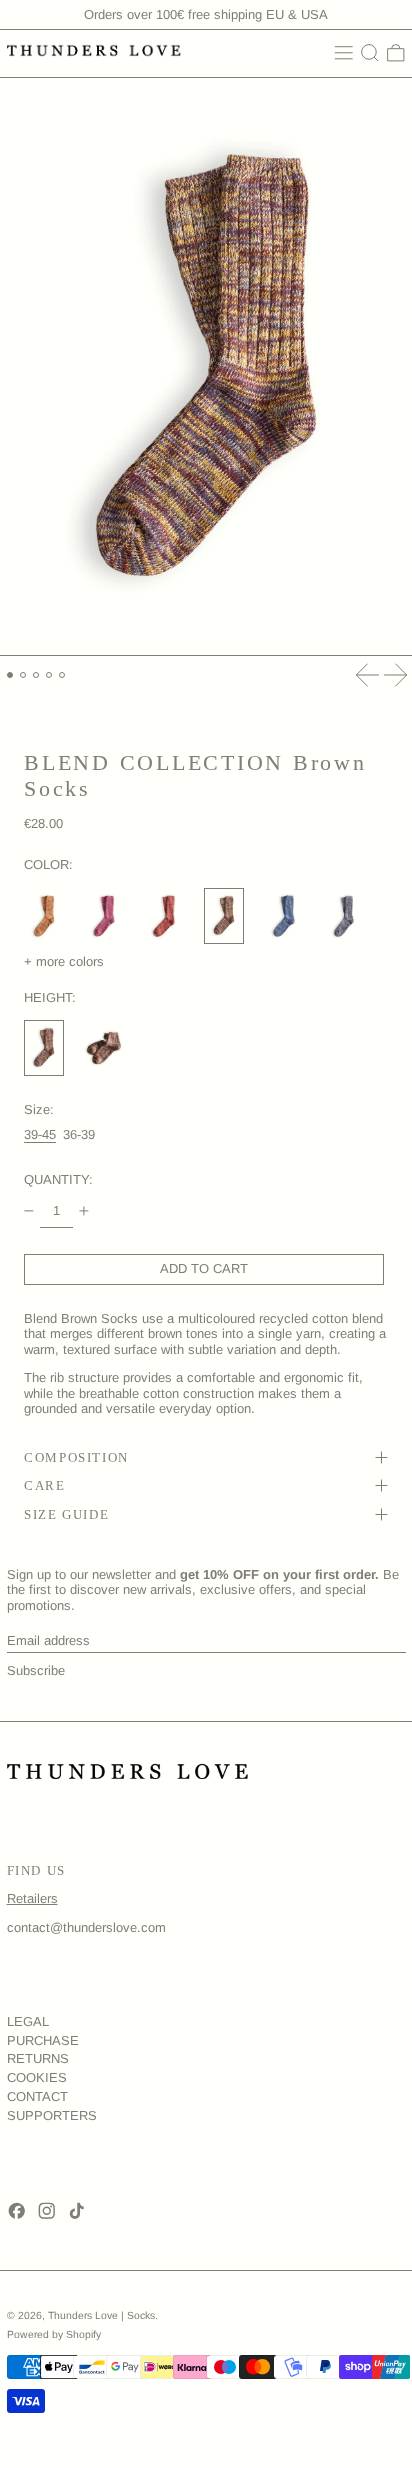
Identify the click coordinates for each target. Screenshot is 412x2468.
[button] (370, 53)
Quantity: (58, 1179)
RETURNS (38, 2058)
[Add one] (84, 1211)
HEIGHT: (50, 997)
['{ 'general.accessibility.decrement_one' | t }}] (29, 1211)
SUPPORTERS (52, 2115)
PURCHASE (43, 2040)
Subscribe (36, 1670)
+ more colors (64, 961)
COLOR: (48, 864)
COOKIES (37, 2077)
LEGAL (28, 2021)
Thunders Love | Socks (101, 2315)
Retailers (32, 1898)
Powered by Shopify (54, 2334)
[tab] (10, 675)
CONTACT (37, 2096)
